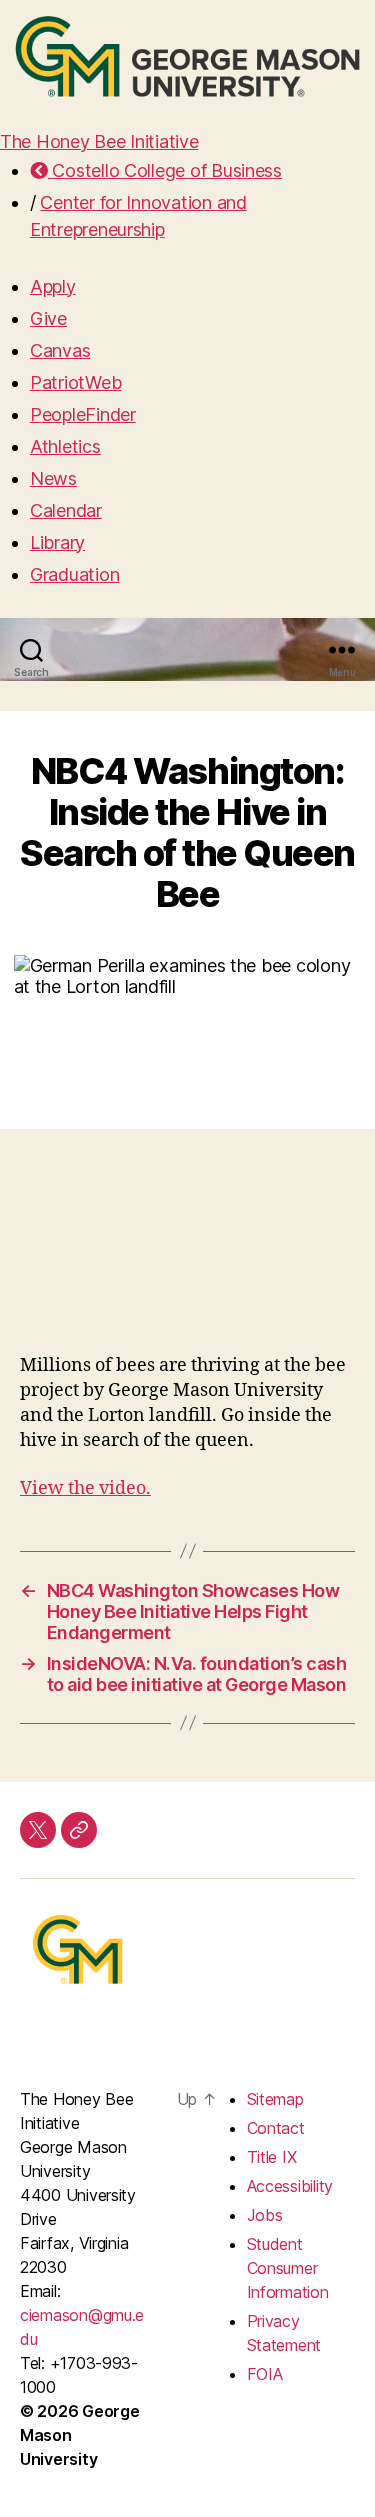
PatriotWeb (75, 382)
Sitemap (275, 2099)
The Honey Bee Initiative (99, 141)
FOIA (265, 2374)
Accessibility (290, 2186)
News (53, 478)
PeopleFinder (83, 414)
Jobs (265, 2215)
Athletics (65, 446)
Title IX (272, 2157)
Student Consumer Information (288, 2268)
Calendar (66, 510)
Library (57, 542)
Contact (276, 2128)
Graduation (74, 574)
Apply (53, 286)
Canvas (60, 350)
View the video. (85, 1488)
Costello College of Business (165, 170)
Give (48, 318)
